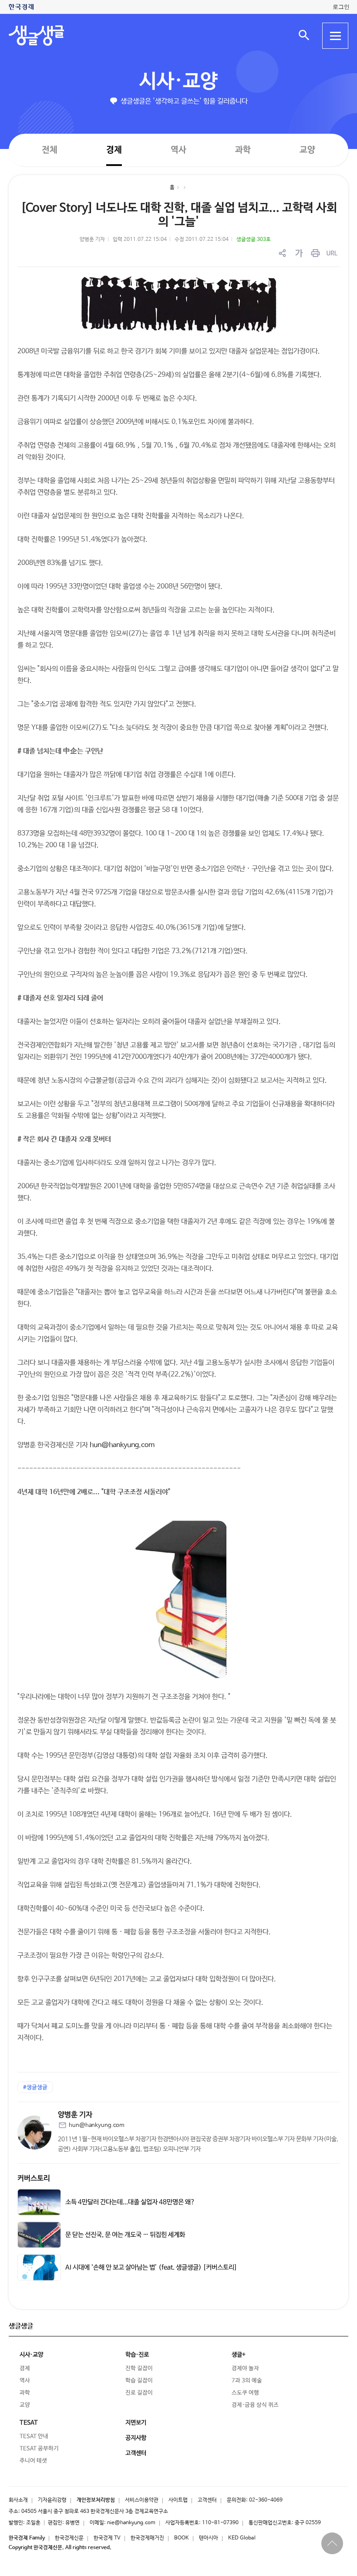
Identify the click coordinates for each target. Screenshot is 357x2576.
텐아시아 (209, 2538)
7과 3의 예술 (247, 2381)
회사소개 (18, 2500)
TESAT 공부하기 (39, 2449)
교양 (307, 150)
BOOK (182, 2538)
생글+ (239, 2355)
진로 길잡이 (139, 2393)
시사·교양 (178, 82)
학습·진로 (137, 2355)
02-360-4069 (266, 2500)
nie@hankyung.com (131, 2523)
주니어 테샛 (33, 2461)
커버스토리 (34, 2179)
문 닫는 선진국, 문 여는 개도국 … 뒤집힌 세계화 (125, 2235)
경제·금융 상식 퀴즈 (255, 2405)
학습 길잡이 (139, 2381)
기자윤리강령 (52, 2500)
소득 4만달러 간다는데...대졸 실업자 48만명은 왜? (130, 2202)
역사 (178, 150)
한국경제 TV (107, 2538)
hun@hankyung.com (122, 1445)
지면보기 (136, 2423)
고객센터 (207, 2500)
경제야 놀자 (245, 2368)
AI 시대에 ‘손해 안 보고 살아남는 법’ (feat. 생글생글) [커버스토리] (151, 2268)
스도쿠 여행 (245, 2393)
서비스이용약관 (142, 2500)
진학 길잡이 (139, 2368)
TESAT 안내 (34, 2436)
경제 (114, 150)
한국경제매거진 (147, 2538)
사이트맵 (178, 2500)
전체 (50, 150)
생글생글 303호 (254, 240)
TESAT (29, 2423)
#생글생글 (35, 2088)
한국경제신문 (69, 2538)
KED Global (242, 2538)
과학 (243, 150)
